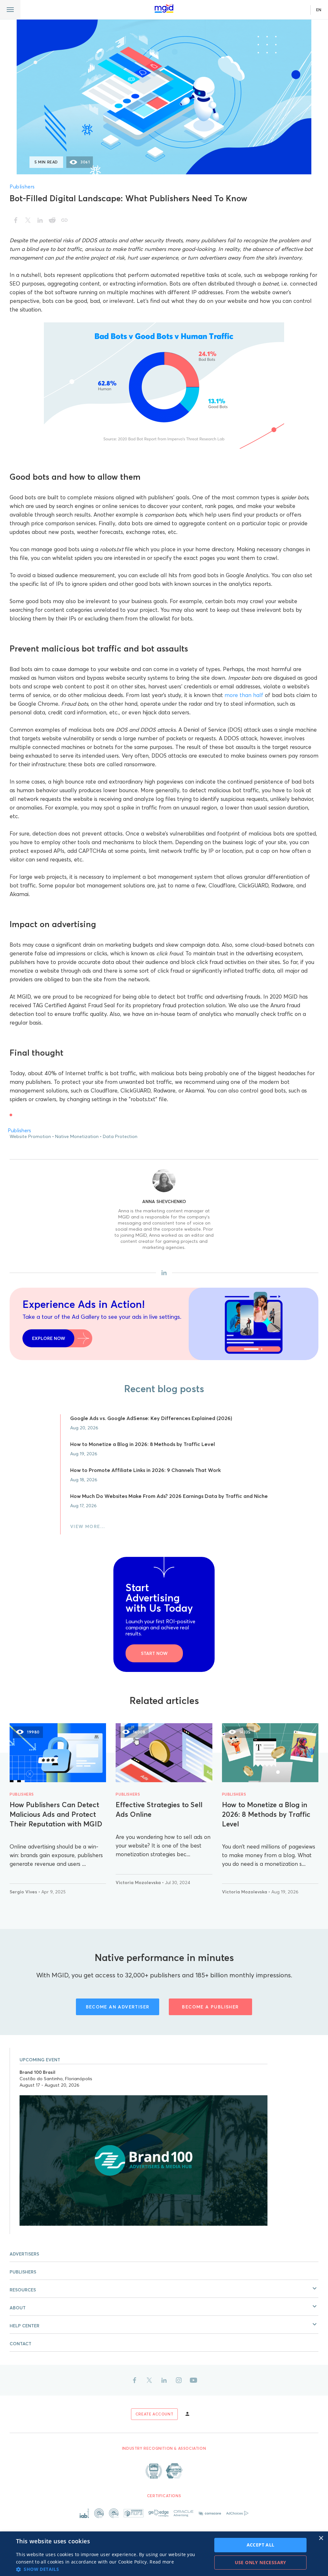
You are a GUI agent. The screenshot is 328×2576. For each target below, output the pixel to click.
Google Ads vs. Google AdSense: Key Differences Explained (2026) (151, 1418)
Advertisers (24, 2254)
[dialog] (164, 2554)
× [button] (321, 2538)
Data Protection (120, 1136)
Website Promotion (30, 1136)
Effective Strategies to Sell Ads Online (159, 1809)
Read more (162, 2562)
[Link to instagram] (179, 2380)
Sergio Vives (24, 1892)
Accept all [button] (261, 2545)
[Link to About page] (164, 2471)
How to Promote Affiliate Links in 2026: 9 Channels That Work (145, 1470)
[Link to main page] (164, 8)
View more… (88, 1526)
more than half (244, 695)
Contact (20, 2344)
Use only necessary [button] (261, 2562)
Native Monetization (77, 1136)
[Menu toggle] (10, 10)
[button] (164, 2289)
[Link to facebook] (135, 2380)
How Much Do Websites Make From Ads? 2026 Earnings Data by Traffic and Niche (169, 1496)
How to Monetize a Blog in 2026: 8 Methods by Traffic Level (143, 1444)
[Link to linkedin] (164, 2380)
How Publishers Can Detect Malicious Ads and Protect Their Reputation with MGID (56, 1814)
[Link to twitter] (149, 2380)
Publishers (22, 187)
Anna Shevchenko (164, 1201)
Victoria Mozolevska (139, 1882)
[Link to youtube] (193, 2380)
